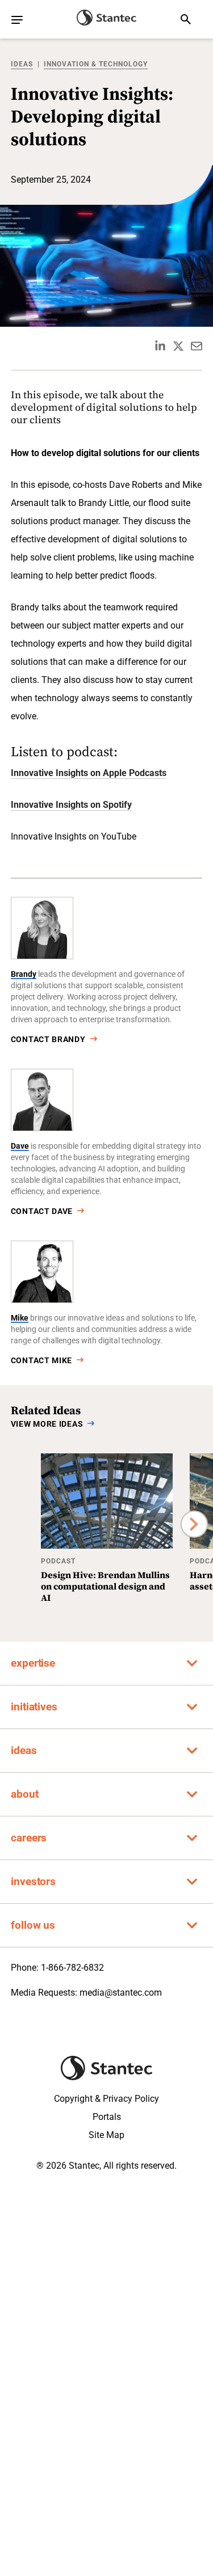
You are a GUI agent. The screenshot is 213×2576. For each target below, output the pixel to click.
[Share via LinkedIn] (160, 346)
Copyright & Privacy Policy (106, 2099)
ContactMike (41, 1360)
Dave (20, 1146)
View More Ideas (47, 1424)
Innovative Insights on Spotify (71, 805)
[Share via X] (178, 346)
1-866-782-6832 (72, 1968)
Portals (107, 2117)
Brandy (24, 974)
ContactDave (42, 1211)
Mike (20, 1318)
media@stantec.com (121, 1993)
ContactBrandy (48, 1039)
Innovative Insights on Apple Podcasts (89, 773)
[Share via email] (197, 346)
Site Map (106, 2135)
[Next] (194, 1524)
